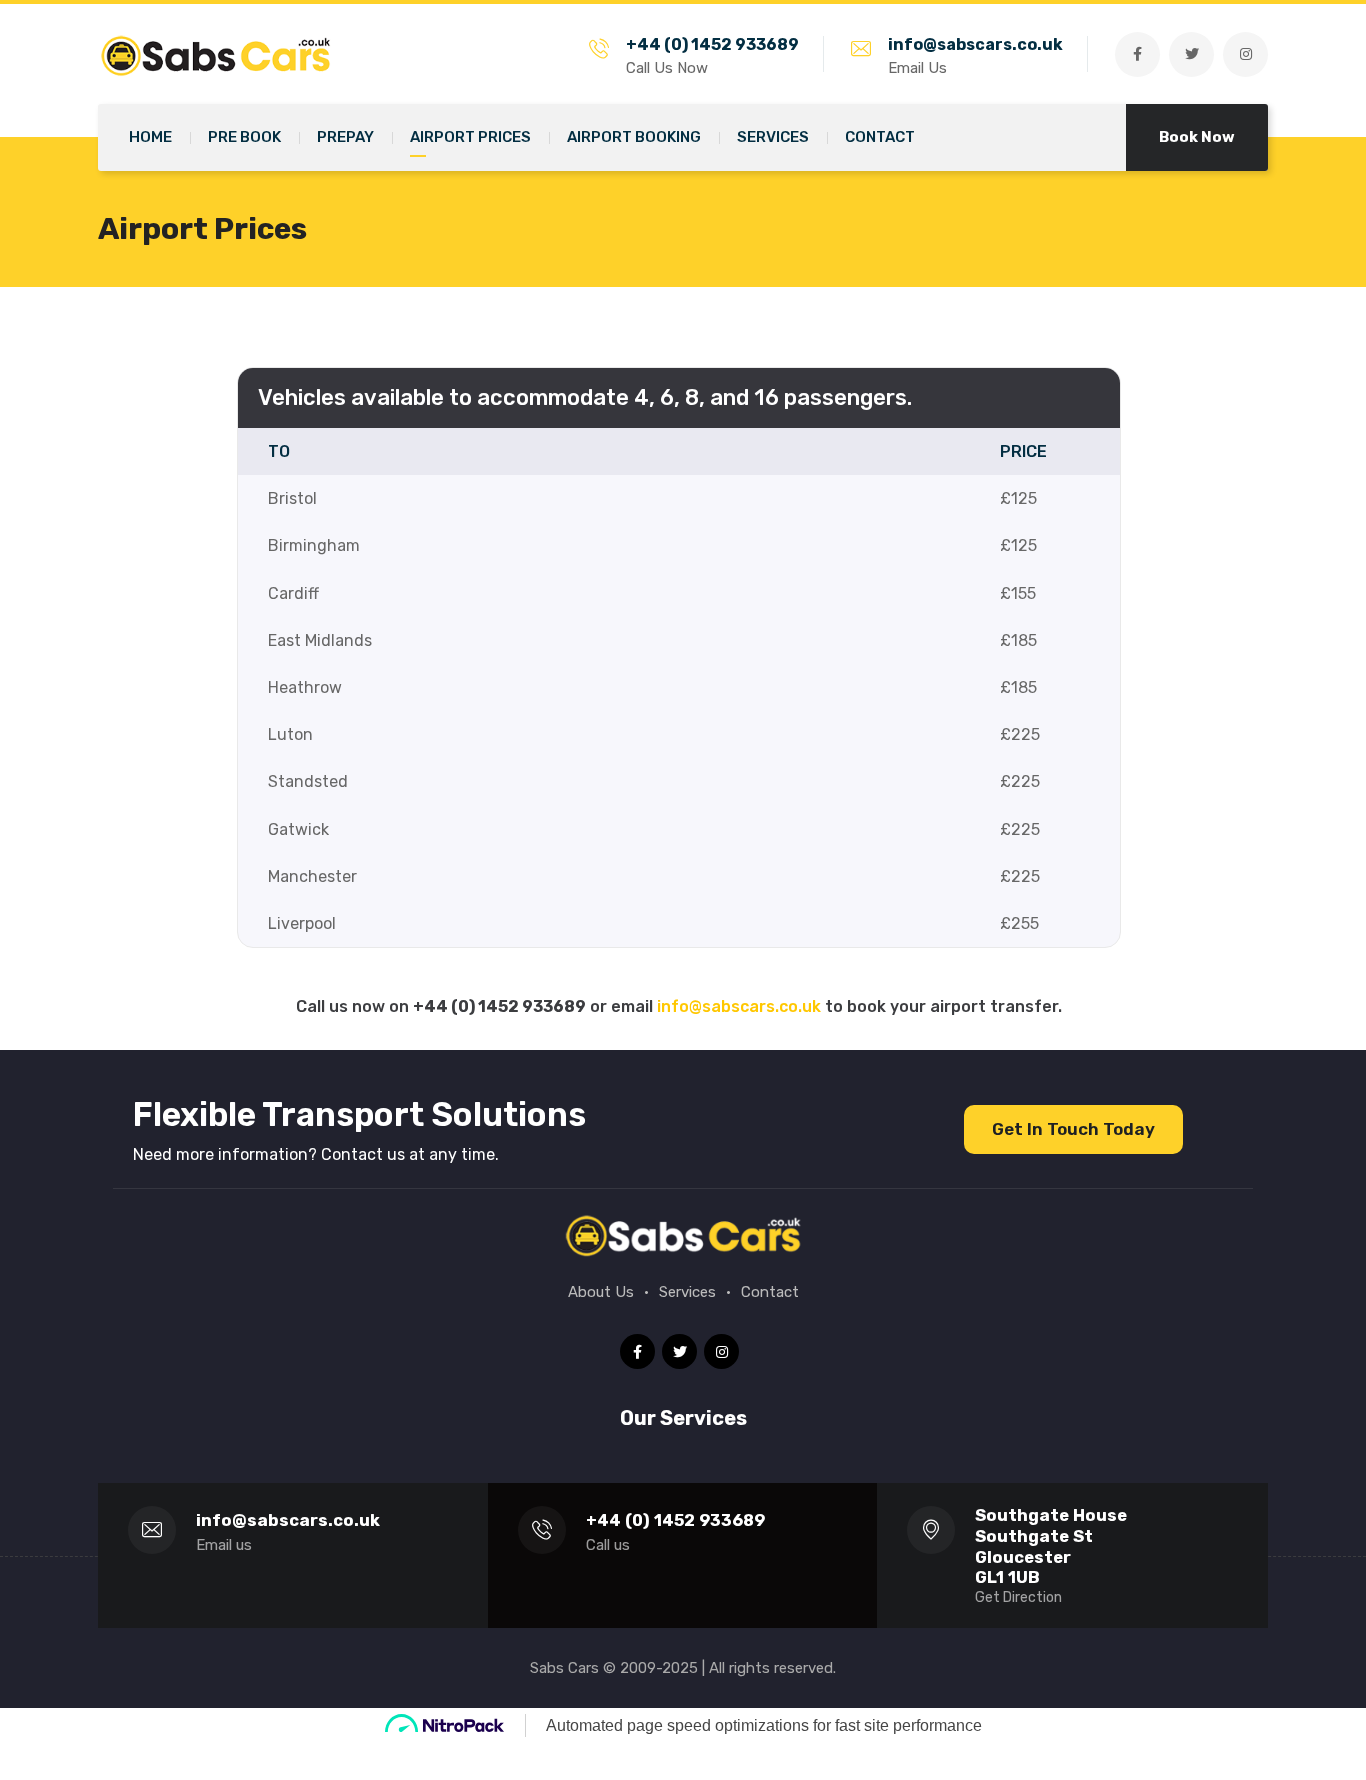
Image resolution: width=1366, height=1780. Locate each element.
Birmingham (314, 545)
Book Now (1197, 137)
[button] (1073, 1129)
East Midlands (320, 640)
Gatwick (298, 829)
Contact (770, 1292)
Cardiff (293, 593)
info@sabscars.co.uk (975, 44)
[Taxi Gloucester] (223, 53)
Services (687, 1292)
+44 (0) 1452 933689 (712, 44)
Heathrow (305, 687)
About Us (601, 1292)
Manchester (312, 876)
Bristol (292, 498)
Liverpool (302, 923)
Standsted (308, 781)
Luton (290, 734)
